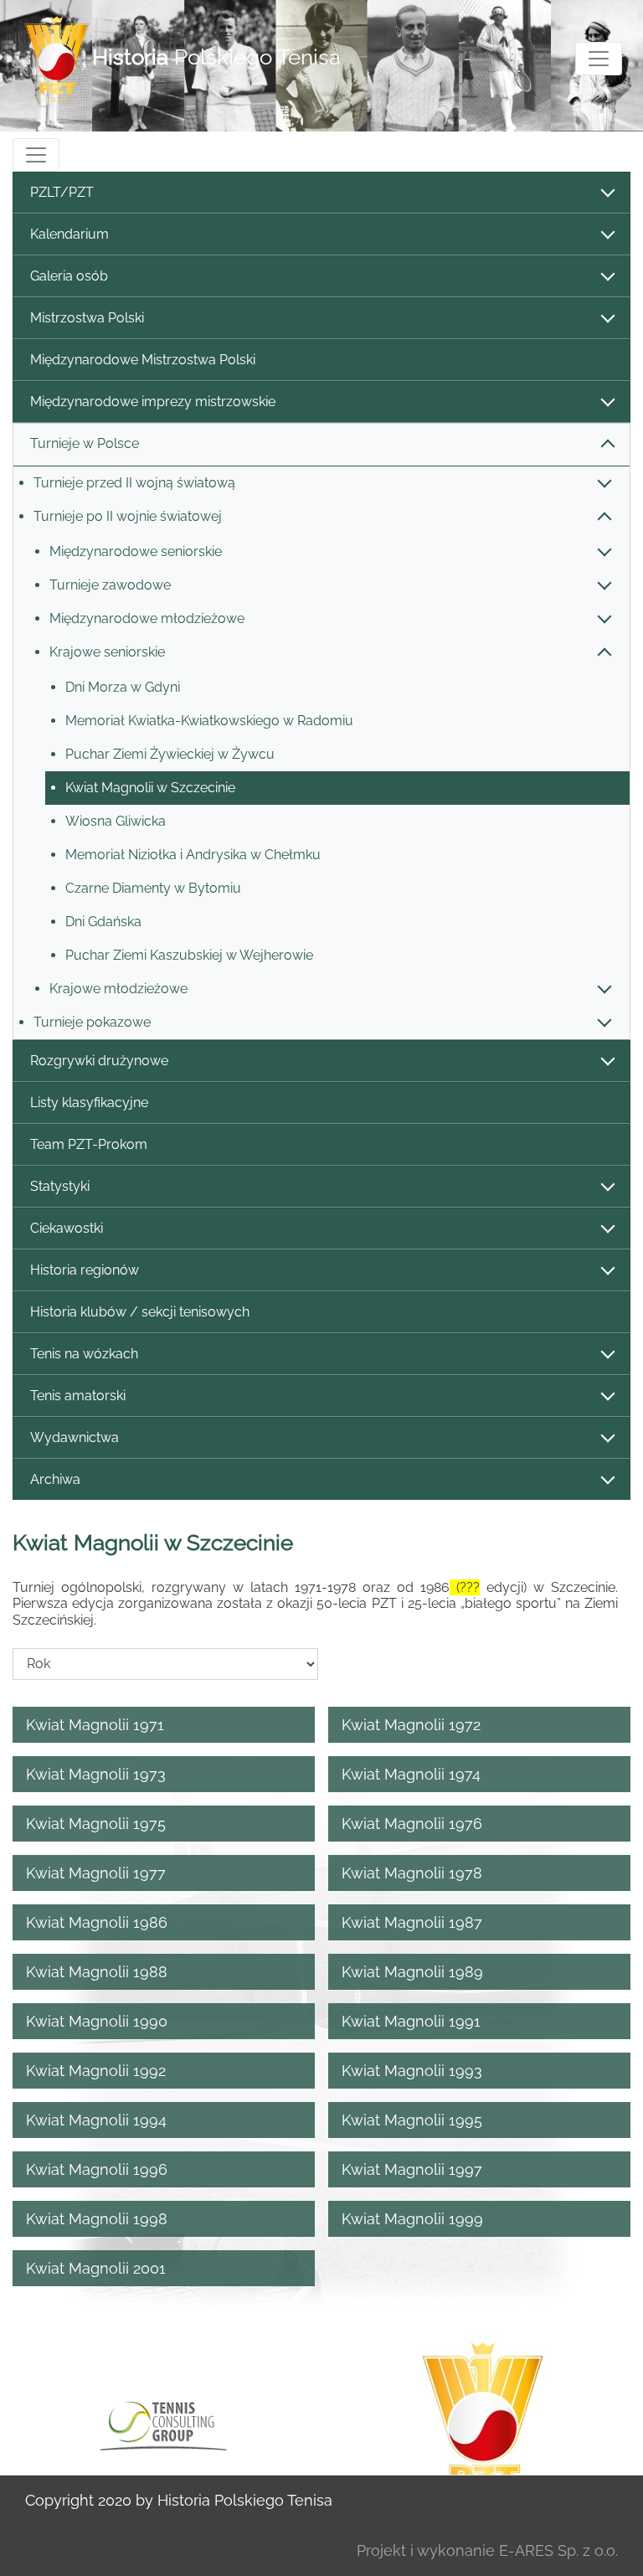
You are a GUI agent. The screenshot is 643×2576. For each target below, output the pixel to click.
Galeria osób (69, 276)
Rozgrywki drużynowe (99, 1061)
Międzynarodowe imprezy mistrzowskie (153, 402)
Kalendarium (69, 234)
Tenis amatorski (78, 1396)
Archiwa (55, 1479)
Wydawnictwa (75, 1437)
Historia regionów (85, 1270)
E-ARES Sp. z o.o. (558, 2550)
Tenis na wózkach (84, 1354)
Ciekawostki (67, 1228)
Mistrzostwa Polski (87, 318)
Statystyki (60, 1186)
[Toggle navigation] (599, 59)
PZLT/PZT (62, 192)
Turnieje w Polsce (85, 443)
